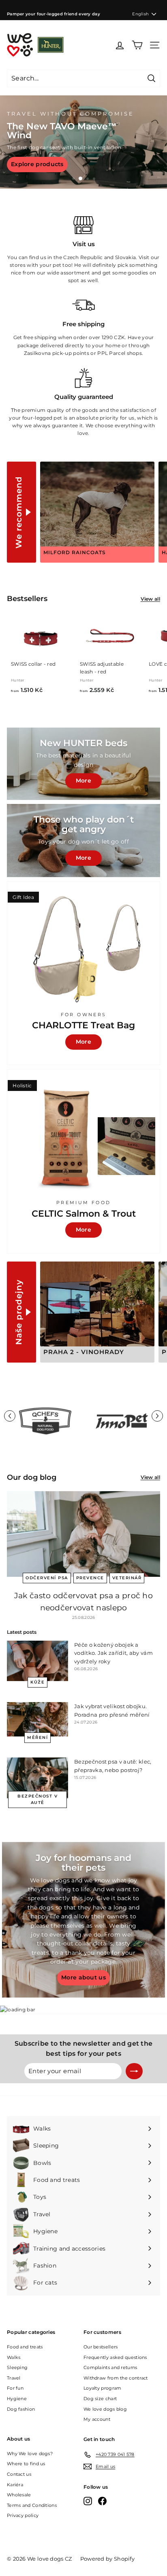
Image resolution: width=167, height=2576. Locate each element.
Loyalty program (103, 2388)
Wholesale (19, 2495)
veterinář (127, 1578)
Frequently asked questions (115, 2357)
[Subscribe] (134, 2071)
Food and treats (25, 2347)
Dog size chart (100, 2399)
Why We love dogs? (30, 2454)
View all (150, 599)
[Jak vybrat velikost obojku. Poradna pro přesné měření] (37, 1719)
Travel (14, 2378)
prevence (90, 1578)
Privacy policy (23, 2515)
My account (97, 2419)
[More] (83, 841)
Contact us (19, 2474)
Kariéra (15, 2485)
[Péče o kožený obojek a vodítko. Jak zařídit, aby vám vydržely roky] (37, 1661)
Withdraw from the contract (116, 2378)
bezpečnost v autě (37, 1799)
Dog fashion (21, 2409)
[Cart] (137, 45)
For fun (15, 2388)
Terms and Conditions (32, 2505)
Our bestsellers (101, 2347)
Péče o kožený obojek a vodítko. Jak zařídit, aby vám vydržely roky (113, 1653)
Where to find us (26, 2464)
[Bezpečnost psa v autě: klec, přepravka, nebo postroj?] (37, 1778)
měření (37, 1737)
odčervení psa (47, 1578)
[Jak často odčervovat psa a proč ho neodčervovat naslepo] (83, 1534)
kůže (37, 1682)
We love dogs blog (105, 2409)
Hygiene (17, 2399)
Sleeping (17, 2367)
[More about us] (83, 1920)
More (83, 781)
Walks (14, 2357)
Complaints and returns (110, 2367)
